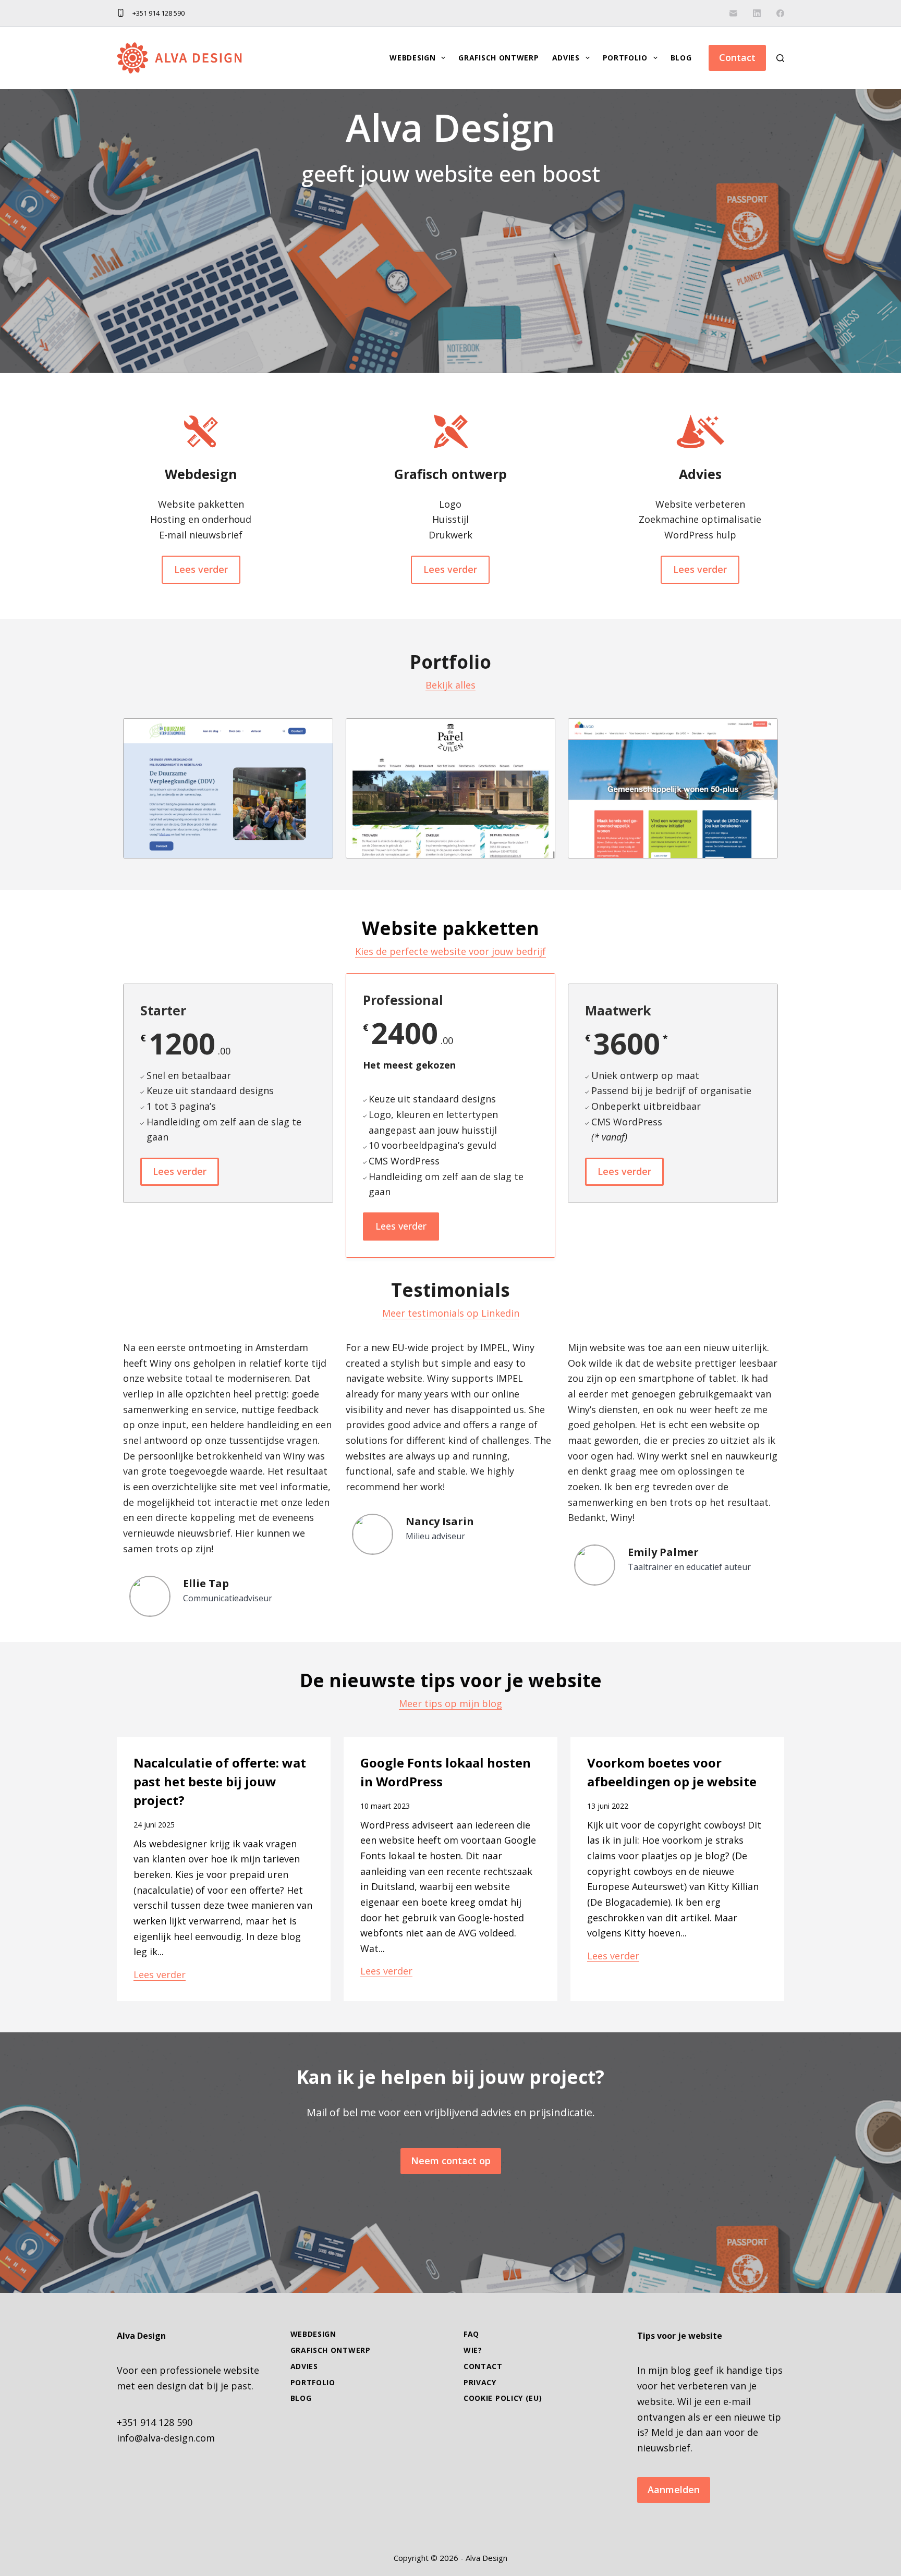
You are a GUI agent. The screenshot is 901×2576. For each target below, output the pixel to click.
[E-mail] (733, 13)
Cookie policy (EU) (503, 2398)
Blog (681, 58)
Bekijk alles (451, 685)
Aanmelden (674, 2489)
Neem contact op (451, 2161)
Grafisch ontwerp (498, 58)
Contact (737, 57)
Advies (566, 58)
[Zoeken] (780, 58)
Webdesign (412, 58)
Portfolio (625, 58)
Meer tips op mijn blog (451, 1703)
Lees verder (160, 1974)
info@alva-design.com (166, 2438)
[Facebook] (780, 13)
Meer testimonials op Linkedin (451, 1313)
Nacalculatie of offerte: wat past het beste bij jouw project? (220, 1781)
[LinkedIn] (757, 13)
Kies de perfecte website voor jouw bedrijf (451, 951)
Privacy (480, 2383)
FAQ (471, 2334)
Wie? (473, 2350)
